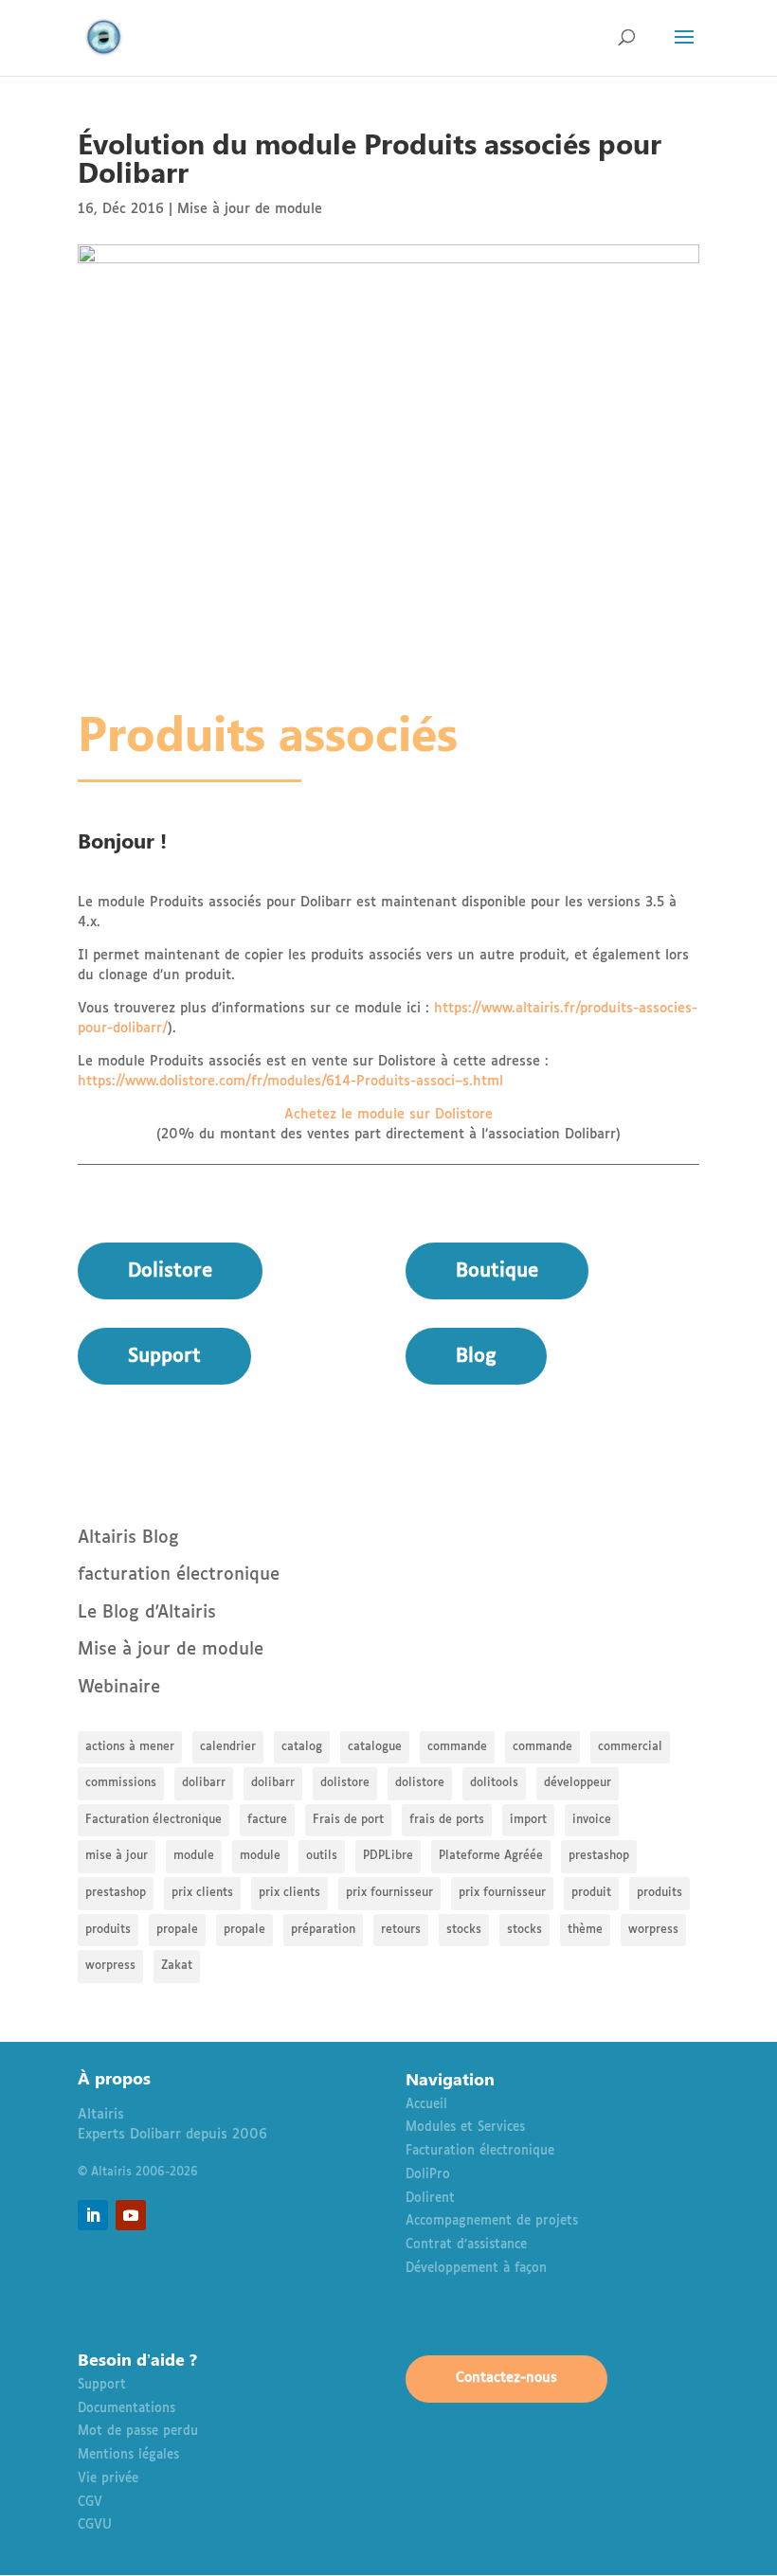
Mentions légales (128, 2455)
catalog (302, 1747)
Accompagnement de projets (492, 2221)
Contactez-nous (506, 2378)
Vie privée (108, 2479)
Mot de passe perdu (138, 2432)
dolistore (345, 1783)
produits (660, 1893)
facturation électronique (179, 1575)
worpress (653, 1930)
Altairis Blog (128, 1538)
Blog (476, 1356)
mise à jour (117, 1856)
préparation (323, 1930)
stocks (464, 1930)
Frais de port (348, 1820)
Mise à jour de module (250, 209)
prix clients (202, 1893)
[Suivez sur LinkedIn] (93, 2215)
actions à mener (130, 1747)
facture (267, 1820)
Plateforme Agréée (491, 1856)
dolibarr (204, 1783)
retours (401, 1930)
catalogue (375, 1747)
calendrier (228, 1747)
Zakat (177, 1966)
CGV (90, 2503)
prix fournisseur (389, 1893)
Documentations (126, 2409)
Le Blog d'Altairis (147, 1613)
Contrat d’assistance (466, 2245)
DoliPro (428, 2175)
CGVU (95, 2525)
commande (457, 1747)
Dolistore (170, 1271)
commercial (630, 1747)
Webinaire (119, 1688)
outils (322, 1856)
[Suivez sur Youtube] (131, 2215)
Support (164, 1356)
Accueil (426, 2105)
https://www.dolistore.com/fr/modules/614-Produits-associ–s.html (290, 1082)
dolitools (494, 1783)
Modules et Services (465, 2128)
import (528, 1820)
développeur (578, 1783)
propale (177, 1930)
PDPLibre (388, 1856)
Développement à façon (476, 2269)
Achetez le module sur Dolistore (388, 1115)
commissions (121, 1783)
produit (591, 1893)
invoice (592, 1820)
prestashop (599, 1856)
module (194, 1856)
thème (585, 1930)
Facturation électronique (154, 1820)
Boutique (497, 1271)
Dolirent (430, 2199)
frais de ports (447, 1820)
